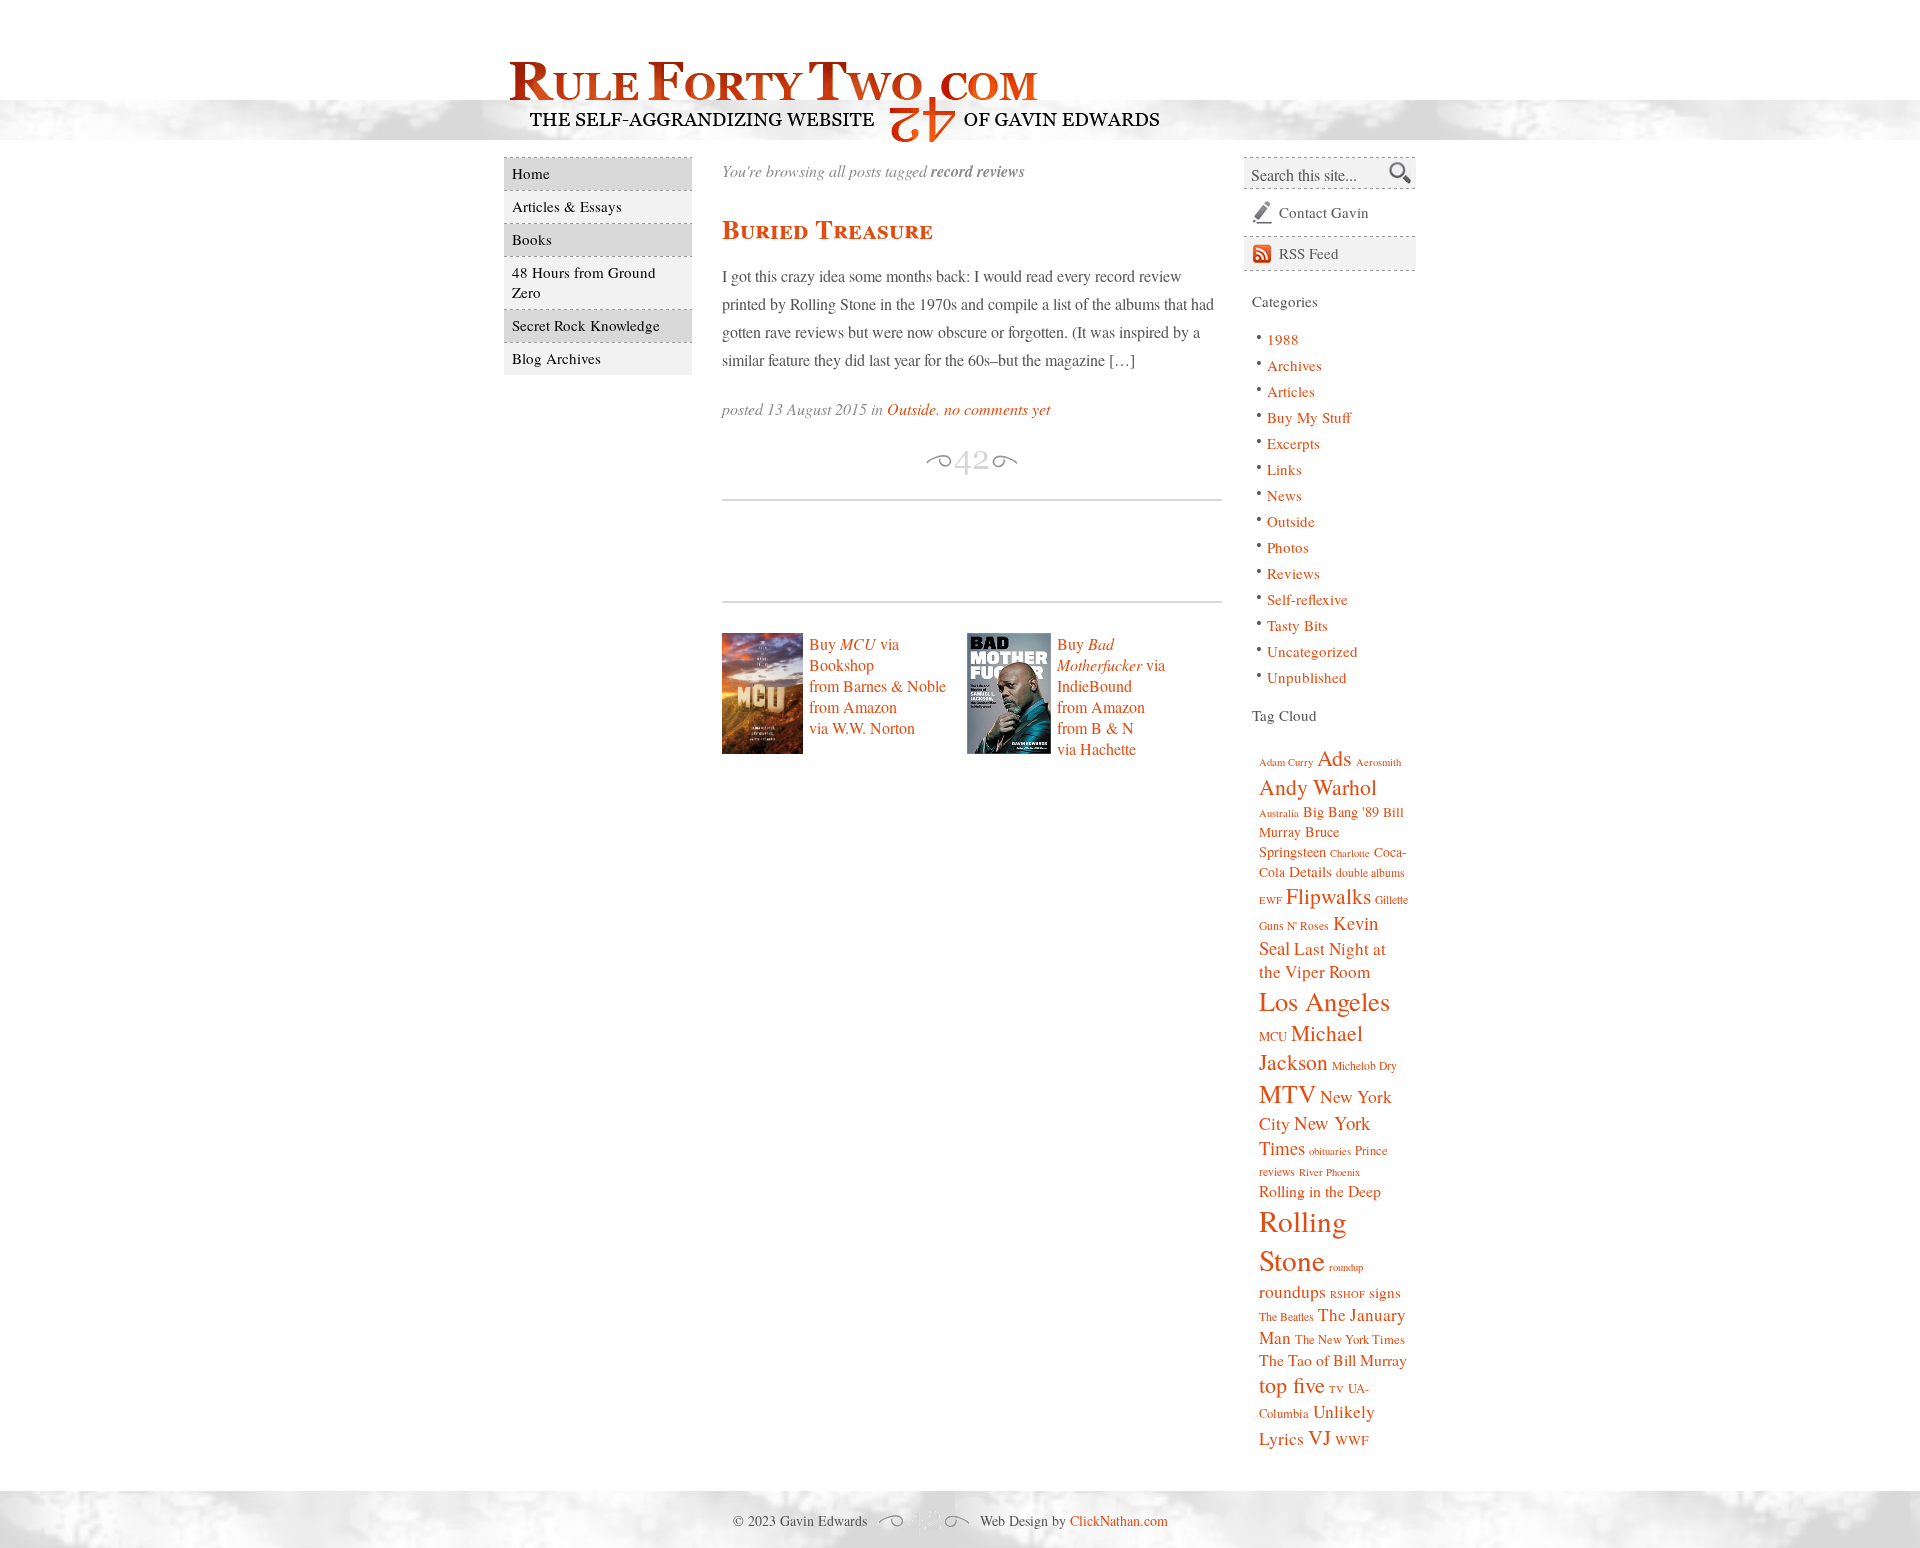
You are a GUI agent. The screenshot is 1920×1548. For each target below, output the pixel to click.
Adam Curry (1286, 762)
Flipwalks (1328, 895)
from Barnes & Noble (877, 685)
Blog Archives (556, 358)
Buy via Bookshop (854, 654)
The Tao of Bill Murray (1333, 1359)
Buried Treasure (827, 228)
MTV (1287, 1093)
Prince (1371, 1150)
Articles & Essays (567, 206)
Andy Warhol (1318, 786)
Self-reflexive (1307, 599)
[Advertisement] (956, 551)
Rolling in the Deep (1320, 1190)
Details (1310, 871)
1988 (1283, 339)
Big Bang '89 (1341, 811)
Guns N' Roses (1294, 925)
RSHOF (1347, 1294)
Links (1284, 469)
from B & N (1095, 727)
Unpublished (1307, 677)
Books (532, 239)
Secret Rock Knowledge (586, 325)
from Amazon (853, 706)
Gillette (1391, 899)
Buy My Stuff (1309, 417)
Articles (1291, 391)
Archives (1294, 365)
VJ (1319, 1437)
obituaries (1330, 1151)
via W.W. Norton (862, 727)
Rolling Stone (1303, 1240)
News (1284, 495)
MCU (1273, 1036)
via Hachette (1096, 748)
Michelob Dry (1364, 1065)
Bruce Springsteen (1299, 841)
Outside (911, 408)
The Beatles (1286, 1316)
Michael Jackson (1311, 1047)
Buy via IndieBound (1111, 664)
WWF (1352, 1440)
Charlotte (1350, 853)
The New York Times (1350, 1339)
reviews (1277, 1171)
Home (531, 173)
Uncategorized (1312, 651)
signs (1385, 1292)
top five (1292, 1384)
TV (1336, 1389)
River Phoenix (1329, 1172)
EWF (1270, 900)
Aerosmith (1378, 762)
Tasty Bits (1297, 625)
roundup (1346, 1267)
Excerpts (1293, 443)
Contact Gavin (1324, 212)
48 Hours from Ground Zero (584, 282)
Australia (1279, 813)
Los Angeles (1324, 1000)
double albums (1370, 872)
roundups (1292, 1291)
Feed (1309, 253)
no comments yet (997, 408)
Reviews (1293, 573)
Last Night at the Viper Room (1322, 960)
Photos (1288, 547)
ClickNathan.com (1119, 1520)
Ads (1334, 757)
